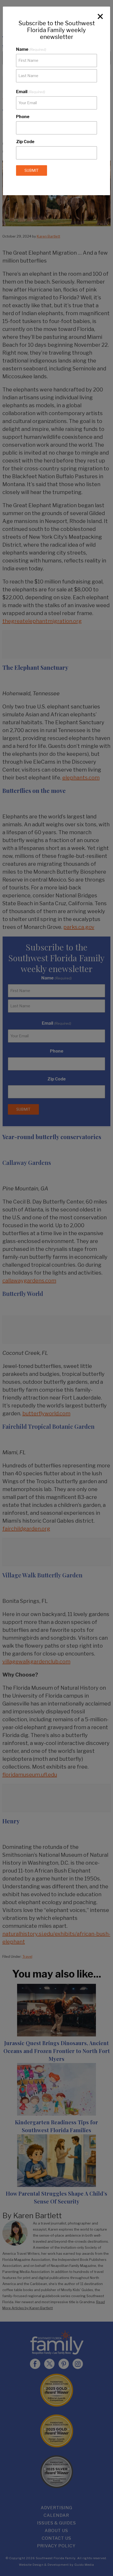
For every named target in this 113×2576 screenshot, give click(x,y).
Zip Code (25, 142)
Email (31, 92)
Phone (23, 117)
